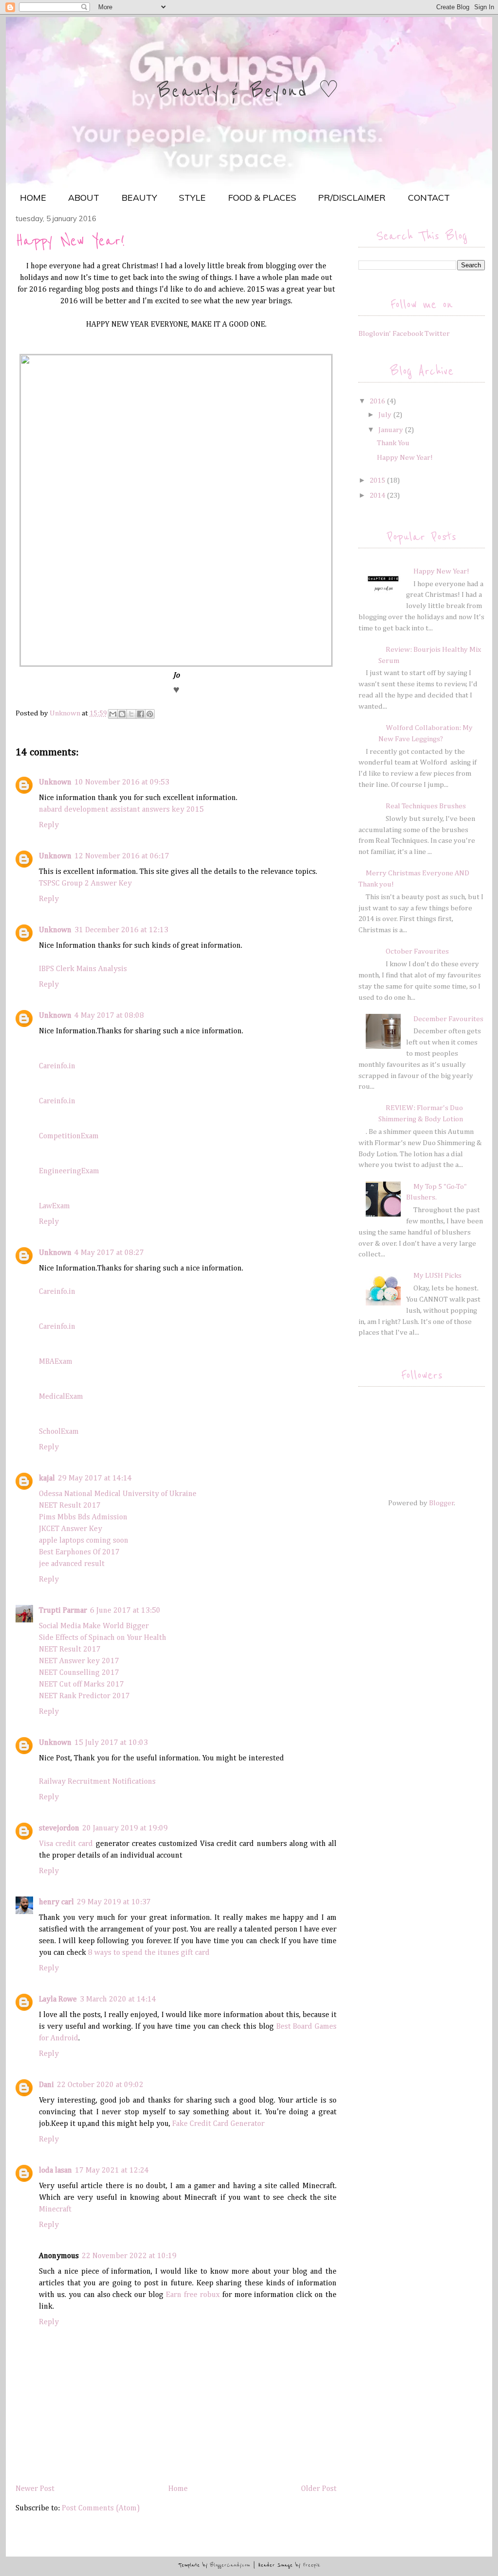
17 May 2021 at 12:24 (112, 2171)
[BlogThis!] (122, 714)
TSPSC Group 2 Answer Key (85, 884)
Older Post (319, 2489)
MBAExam (56, 1362)
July (386, 415)
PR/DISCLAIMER (352, 198)
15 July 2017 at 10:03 (111, 1743)
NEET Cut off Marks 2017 (81, 1685)
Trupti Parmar (63, 1611)
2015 (378, 480)
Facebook (408, 334)
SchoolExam (59, 1432)
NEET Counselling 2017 (79, 1673)
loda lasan (55, 2171)
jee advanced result (72, 1564)
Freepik (311, 2565)
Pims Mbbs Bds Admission (83, 1517)
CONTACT (429, 198)
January (391, 430)
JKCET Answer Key (71, 1529)
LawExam (54, 1206)
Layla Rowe (58, 2000)
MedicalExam (61, 1397)
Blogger (442, 1503)
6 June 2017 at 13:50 (125, 1611)
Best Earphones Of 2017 (79, 1552)
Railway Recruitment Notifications (97, 1782)
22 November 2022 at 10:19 (129, 2256)
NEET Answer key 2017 (79, 1661)
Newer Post (35, 2489)
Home (178, 2489)
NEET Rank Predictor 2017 (84, 1696)
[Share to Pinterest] (150, 714)
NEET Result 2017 (70, 1506)
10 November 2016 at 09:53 (122, 783)
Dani (46, 2085)
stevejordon (59, 1828)
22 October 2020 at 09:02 (100, 2085)
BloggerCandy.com (230, 2565)
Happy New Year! (405, 458)
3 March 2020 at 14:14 (118, 2000)
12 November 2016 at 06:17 (122, 856)
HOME (33, 198)
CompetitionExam (69, 1136)
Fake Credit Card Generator (218, 2124)
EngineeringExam (69, 1171)
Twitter (437, 334)
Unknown (55, 783)
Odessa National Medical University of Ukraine (118, 1494)
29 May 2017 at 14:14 (95, 1479)
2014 (378, 496)
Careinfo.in (57, 1066)
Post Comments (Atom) (101, 2508)
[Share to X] (131, 714)
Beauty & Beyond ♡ (249, 91)
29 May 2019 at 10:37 (114, 1902)
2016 (378, 401)
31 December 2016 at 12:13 (121, 930)
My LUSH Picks (437, 1276)
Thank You (393, 443)
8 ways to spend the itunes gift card (149, 1953)
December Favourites (448, 1019)
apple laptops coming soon (84, 1541)
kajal (47, 1479)
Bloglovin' (375, 334)
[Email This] (113, 714)
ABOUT (84, 198)
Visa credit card (66, 1844)
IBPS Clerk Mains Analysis (83, 969)
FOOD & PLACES (262, 198)
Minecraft (55, 2210)
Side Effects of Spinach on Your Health (103, 1638)
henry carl (56, 1902)
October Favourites (417, 951)
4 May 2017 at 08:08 (109, 1016)
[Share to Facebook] (141, 714)
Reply (49, 825)
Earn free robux (193, 2295)
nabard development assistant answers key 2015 (121, 810)
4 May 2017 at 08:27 (109, 1253)
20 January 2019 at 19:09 (125, 1828)
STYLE (192, 198)
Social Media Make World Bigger (94, 1626)
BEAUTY (139, 198)
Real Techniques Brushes (426, 806)
